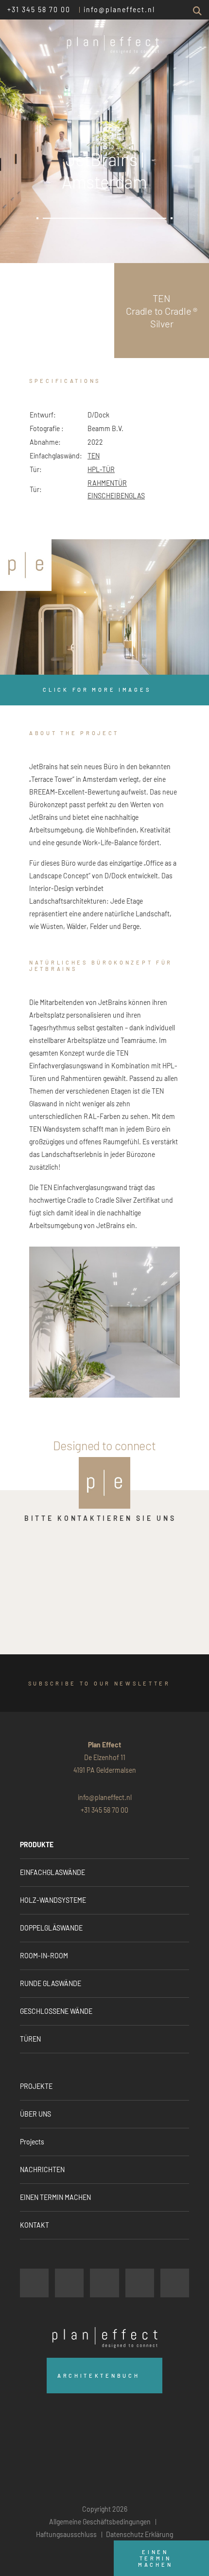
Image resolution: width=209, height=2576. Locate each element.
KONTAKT (35, 2225)
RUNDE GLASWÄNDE (51, 1983)
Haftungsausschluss (66, 2534)
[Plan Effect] (26, 565)
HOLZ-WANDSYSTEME (53, 1900)
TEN (94, 456)
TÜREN (30, 2039)
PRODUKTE (37, 1845)
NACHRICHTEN (42, 2169)
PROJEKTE (36, 2086)
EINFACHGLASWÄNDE (52, 1872)
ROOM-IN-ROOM (44, 1956)
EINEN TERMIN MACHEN (55, 2197)
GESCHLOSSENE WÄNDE (56, 2011)
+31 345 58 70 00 (39, 9)
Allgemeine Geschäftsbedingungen (100, 2522)
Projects (32, 2142)
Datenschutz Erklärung (139, 2534)
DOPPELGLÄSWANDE (51, 1928)
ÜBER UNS (35, 2114)
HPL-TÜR (101, 469)
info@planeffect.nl (119, 9)
